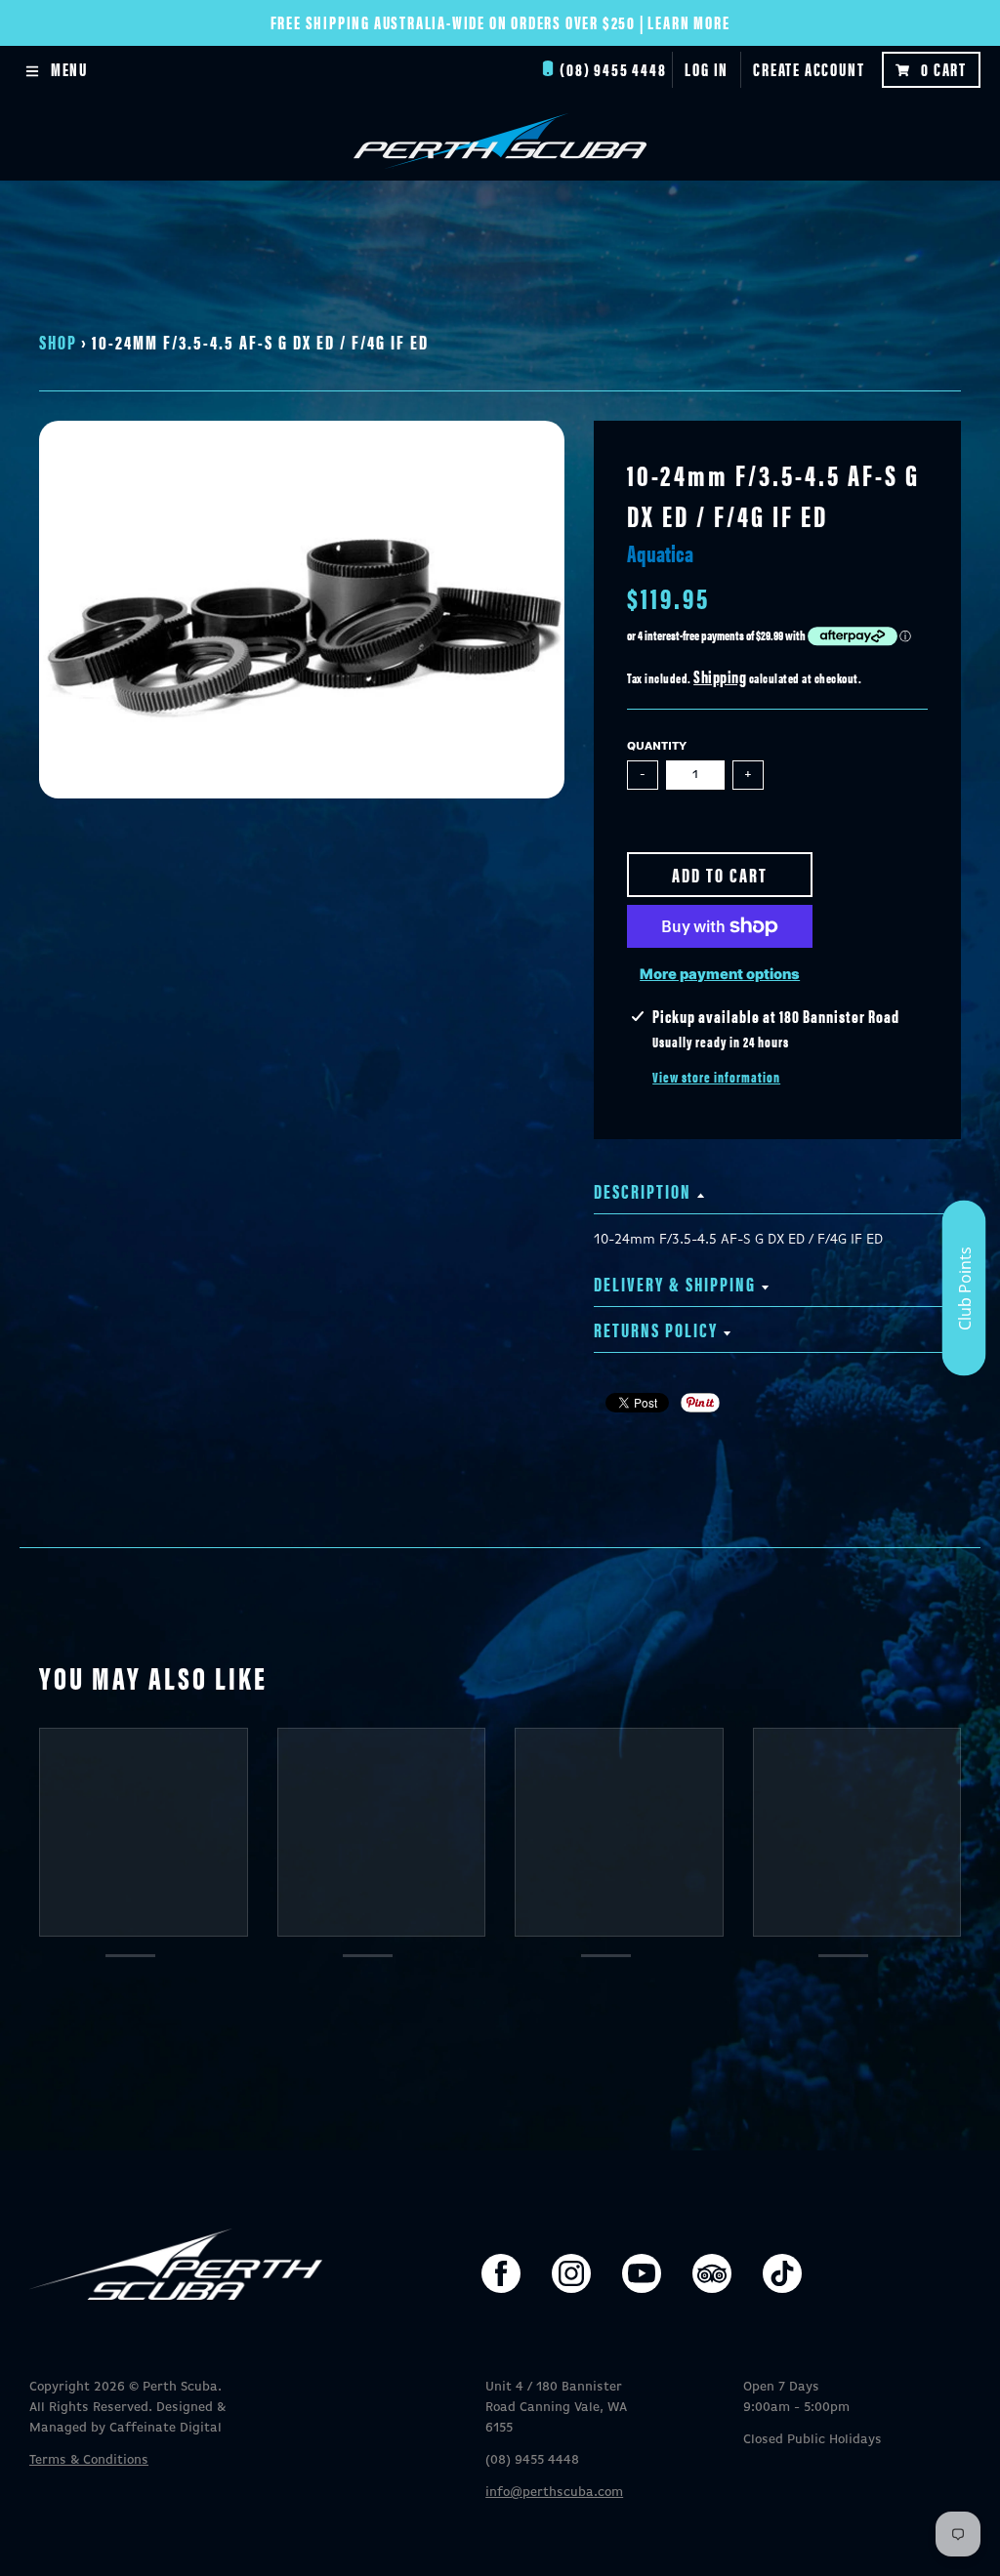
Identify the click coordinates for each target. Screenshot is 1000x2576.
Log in (707, 69)
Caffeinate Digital (166, 2428)
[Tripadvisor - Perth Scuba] (712, 2273)
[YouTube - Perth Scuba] (642, 2273)
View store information (716, 1077)
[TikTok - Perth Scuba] (782, 2273)
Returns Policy (656, 1329)
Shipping (720, 676)
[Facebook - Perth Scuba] (501, 2273)
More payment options (720, 974)
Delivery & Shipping (675, 1283)
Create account (809, 69)
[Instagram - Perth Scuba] (571, 2273)
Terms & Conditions (89, 2460)
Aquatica (660, 552)
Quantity (657, 747)
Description (643, 1190)
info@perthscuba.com (554, 2493)
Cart (944, 69)
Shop (58, 341)
